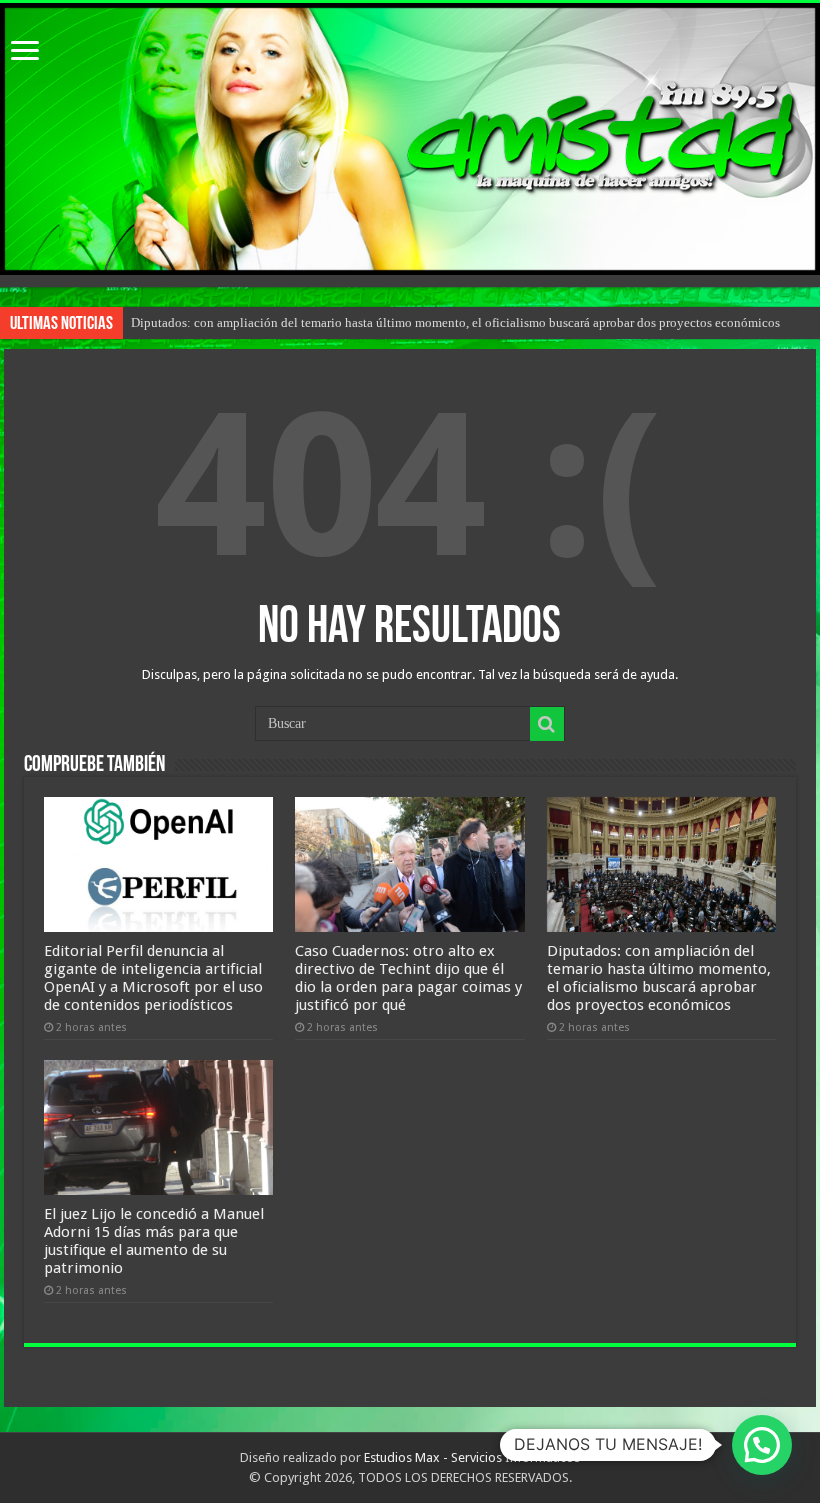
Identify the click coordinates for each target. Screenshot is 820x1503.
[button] (762, 1445)
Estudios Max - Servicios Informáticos (472, 1457)
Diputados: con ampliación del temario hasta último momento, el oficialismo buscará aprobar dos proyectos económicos (455, 322)
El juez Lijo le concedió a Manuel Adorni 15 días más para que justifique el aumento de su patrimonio (154, 1241)
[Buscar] (547, 724)
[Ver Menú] (25, 52)
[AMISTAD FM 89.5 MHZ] (410, 139)
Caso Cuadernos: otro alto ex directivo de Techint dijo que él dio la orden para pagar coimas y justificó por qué (408, 978)
